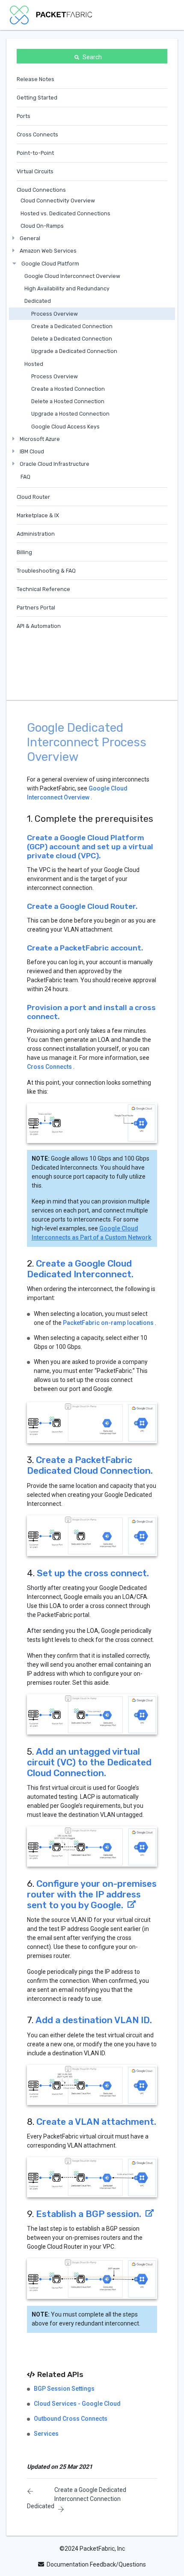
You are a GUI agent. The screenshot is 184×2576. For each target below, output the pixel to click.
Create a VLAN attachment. (96, 2122)
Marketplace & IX (38, 515)
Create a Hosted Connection (68, 389)
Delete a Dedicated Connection (72, 339)
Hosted (34, 364)
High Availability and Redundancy (67, 288)
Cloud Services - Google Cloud (77, 2404)
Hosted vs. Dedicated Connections (65, 213)
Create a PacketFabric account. (85, 948)
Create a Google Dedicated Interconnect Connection (90, 2494)
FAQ (25, 477)
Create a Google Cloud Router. (82, 906)
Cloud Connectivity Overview (58, 201)
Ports (24, 116)
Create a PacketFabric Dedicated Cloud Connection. (90, 1465)
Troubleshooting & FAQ (46, 571)
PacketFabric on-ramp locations (108, 1323)
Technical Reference (43, 589)
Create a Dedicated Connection (72, 326)
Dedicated (38, 301)
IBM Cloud (32, 451)
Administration (36, 534)
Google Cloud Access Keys (65, 427)
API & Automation (39, 626)
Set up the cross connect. (93, 1573)
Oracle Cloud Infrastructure (55, 464)
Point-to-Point (35, 153)
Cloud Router (33, 497)
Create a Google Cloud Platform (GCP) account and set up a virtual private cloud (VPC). (90, 847)
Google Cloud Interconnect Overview (72, 276)
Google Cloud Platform (50, 264)
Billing (24, 552)
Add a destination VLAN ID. (94, 2020)
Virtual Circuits (35, 171)
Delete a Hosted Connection (68, 401)
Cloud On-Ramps (42, 226)
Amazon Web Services (48, 251)
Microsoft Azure (40, 439)
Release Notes (36, 79)
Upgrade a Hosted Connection (70, 414)
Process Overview (55, 314)
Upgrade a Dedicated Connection (74, 351)
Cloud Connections (41, 190)
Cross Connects (37, 134)
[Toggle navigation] (163, 15)
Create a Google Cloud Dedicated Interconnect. (80, 1269)
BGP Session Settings (64, 2389)
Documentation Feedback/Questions (96, 2564)
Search (92, 57)
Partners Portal (36, 608)
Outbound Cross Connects (71, 2419)
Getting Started (37, 98)
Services (46, 2434)
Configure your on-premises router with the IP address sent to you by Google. (92, 1894)
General (30, 238)
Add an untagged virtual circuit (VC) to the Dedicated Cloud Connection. (89, 1762)
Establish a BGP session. (89, 2214)
